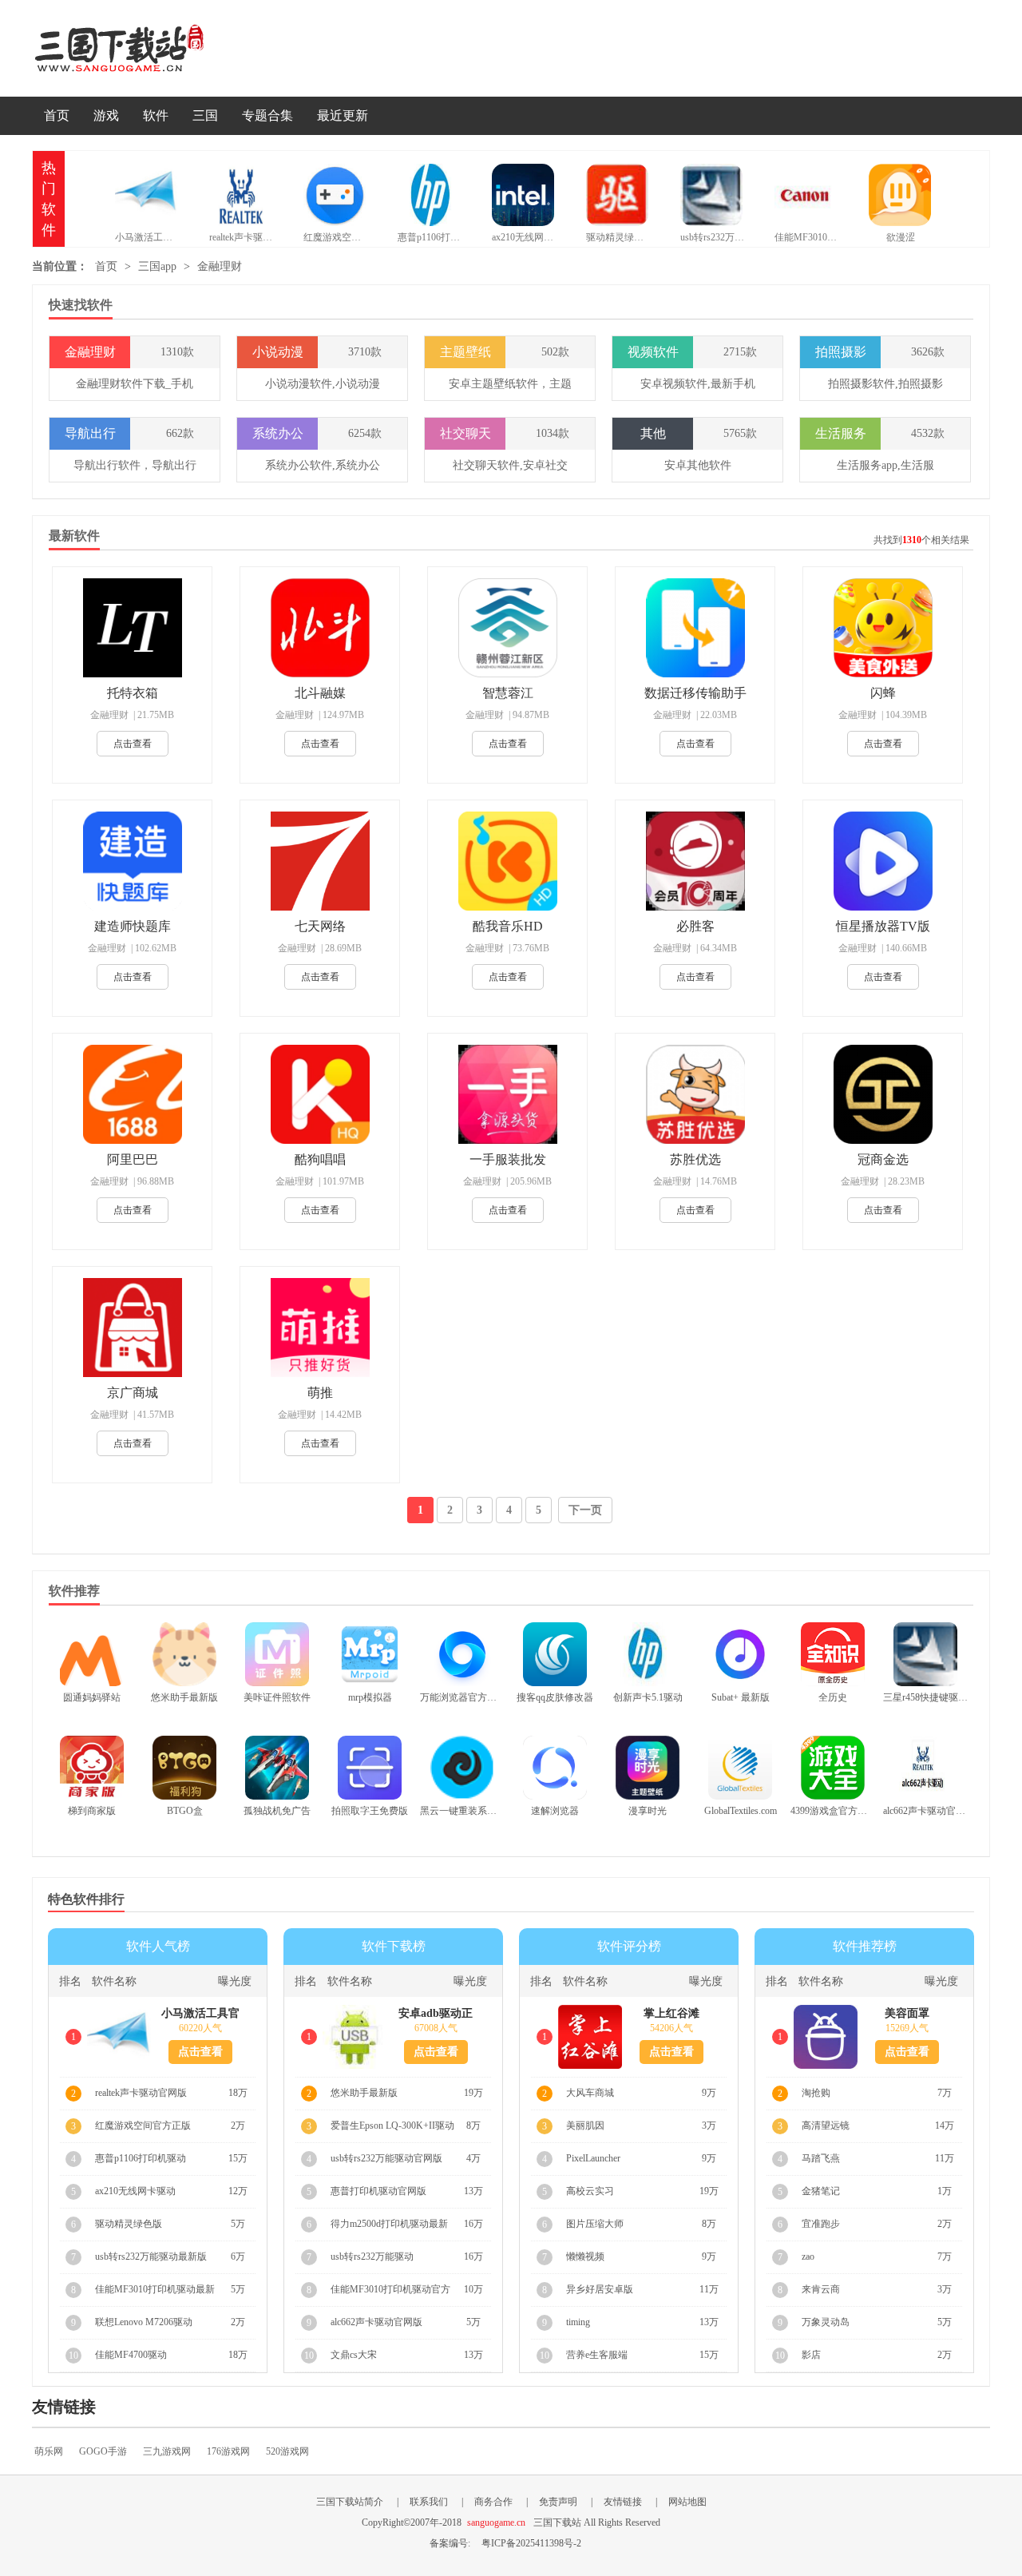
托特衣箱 (133, 693)
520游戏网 (287, 2451)
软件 (156, 115)
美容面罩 (907, 2013)
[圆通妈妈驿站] (92, 1654)
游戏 (106, 115)
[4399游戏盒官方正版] (833, 1768)
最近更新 (343, 115)
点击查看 (133, 744)
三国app (157, 266)
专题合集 (267, 115)
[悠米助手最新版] (184, 1654)
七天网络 (320, 926)
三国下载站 (144, 48)
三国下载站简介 (350, 2502)
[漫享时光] (648, 1768)
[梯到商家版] (92, 1768)
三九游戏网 (167, 2451)
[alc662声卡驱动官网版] (925, 1768)
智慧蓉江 (508, 693)
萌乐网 (49, 2451)
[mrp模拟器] (370, 1654)
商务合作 (493, 2502)
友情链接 (623, 2502)
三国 (205, 115)
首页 (57, 115)
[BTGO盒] (184, 1768)
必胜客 (695, 926)
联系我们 (429, 2502)
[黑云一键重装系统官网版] (462, 1768)
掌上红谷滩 (671, 2013)
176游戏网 (228, 2451)
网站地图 (687, 2502)
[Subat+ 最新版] (740, 1654)
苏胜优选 (695, 1159)
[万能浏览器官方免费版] (462, 1654)
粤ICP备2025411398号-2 (531, 2543)
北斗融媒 (320, 693)
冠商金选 (883, 1159)
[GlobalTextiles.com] (740, 1768)
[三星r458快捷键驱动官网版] (925, 1654)
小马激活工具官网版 (200, 2014)
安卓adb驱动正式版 (436, 2014)
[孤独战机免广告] (277, 1768)
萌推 (320, 1393)
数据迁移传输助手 (695, 693)
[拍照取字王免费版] (370, 1768)
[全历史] (833, 1654)
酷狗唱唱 (320, 1159)
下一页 (585, 1510)
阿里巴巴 (133, 1159)
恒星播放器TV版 (883, 926)
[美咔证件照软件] (277, 1654)
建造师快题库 (133, 926)
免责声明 (558, 2502)
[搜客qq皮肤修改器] (555, 1654)
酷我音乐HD (508, 926)
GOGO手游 (103, 2451)
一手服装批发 (508, 1159)
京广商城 (133, 1393)
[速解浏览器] (555, 1768)
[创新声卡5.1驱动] (648, 1654)
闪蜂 (883, 693)
